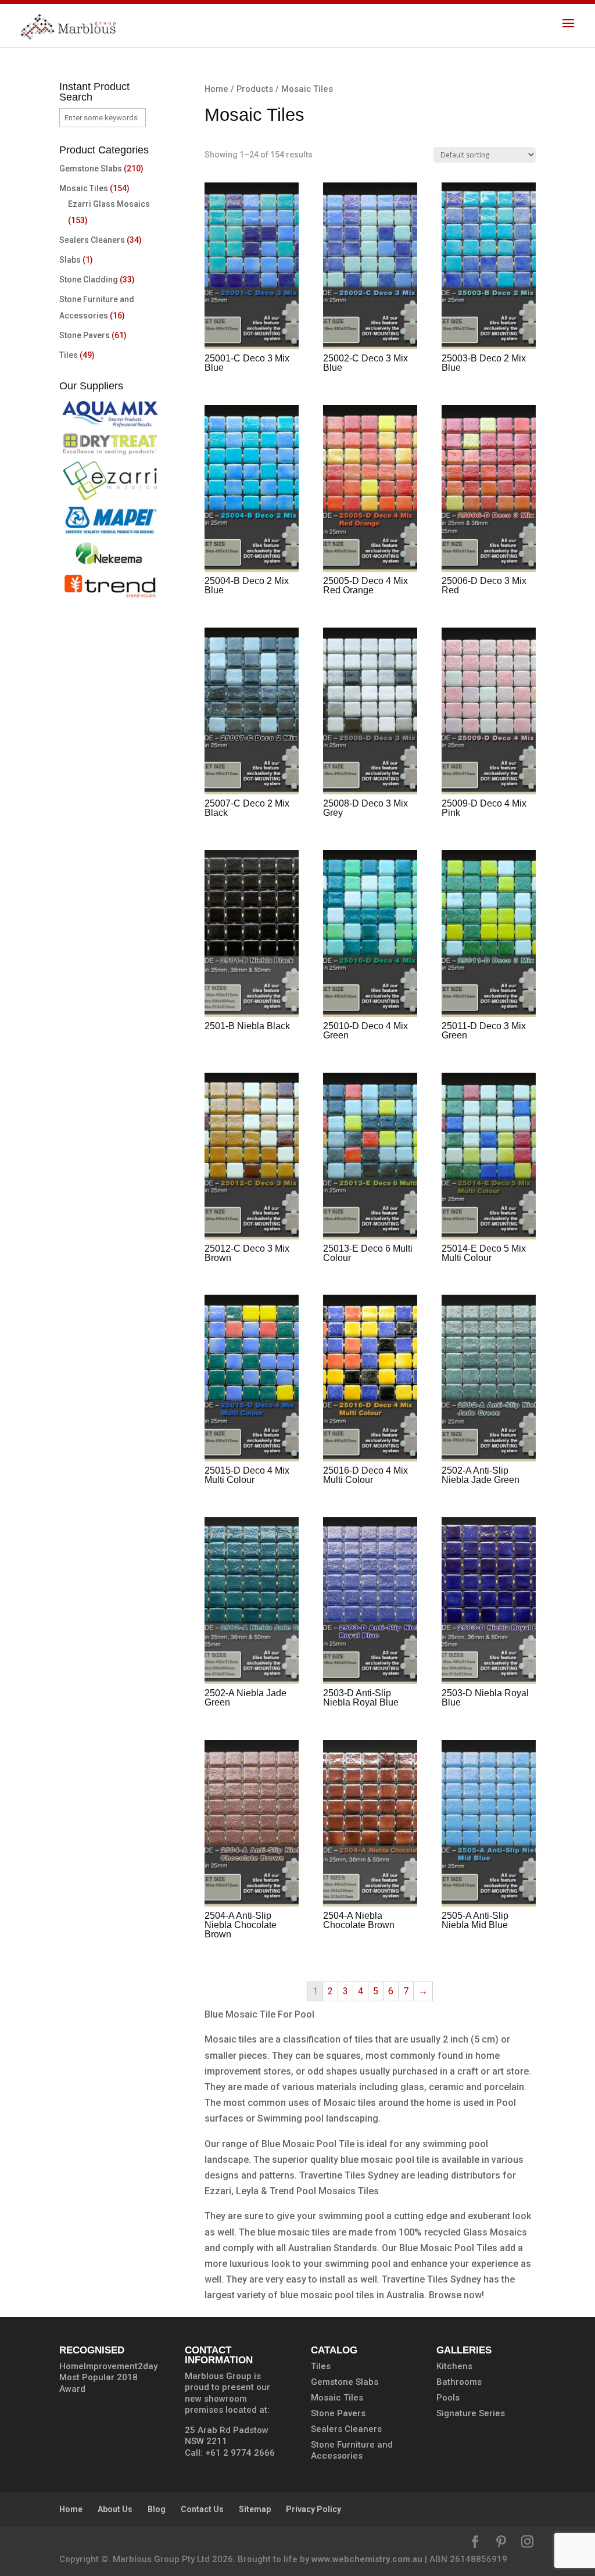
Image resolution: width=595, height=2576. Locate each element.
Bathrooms (459, 2382)
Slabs (70, 260)
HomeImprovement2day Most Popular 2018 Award (108, 2378)
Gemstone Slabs (91, 169)
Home (216, 89)
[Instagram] (527, 2543)
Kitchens (454, 2366)
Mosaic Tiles (84, 188)
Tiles (69, 355)
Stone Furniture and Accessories (352, 2450)
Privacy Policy (313, 2509)
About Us (115, 2509)
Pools (448, 2398)
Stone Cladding (89, 280)
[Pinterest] (501, 2543)
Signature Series (471, 2413)
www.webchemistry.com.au (367, 2559)
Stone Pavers (85, 335)
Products (255, 89)
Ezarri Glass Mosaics (109, 204)
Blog (157, 2509)
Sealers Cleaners (92, 240)
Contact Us (202, 2509)
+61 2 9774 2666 (240, 2453)
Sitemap (255, 2509)
